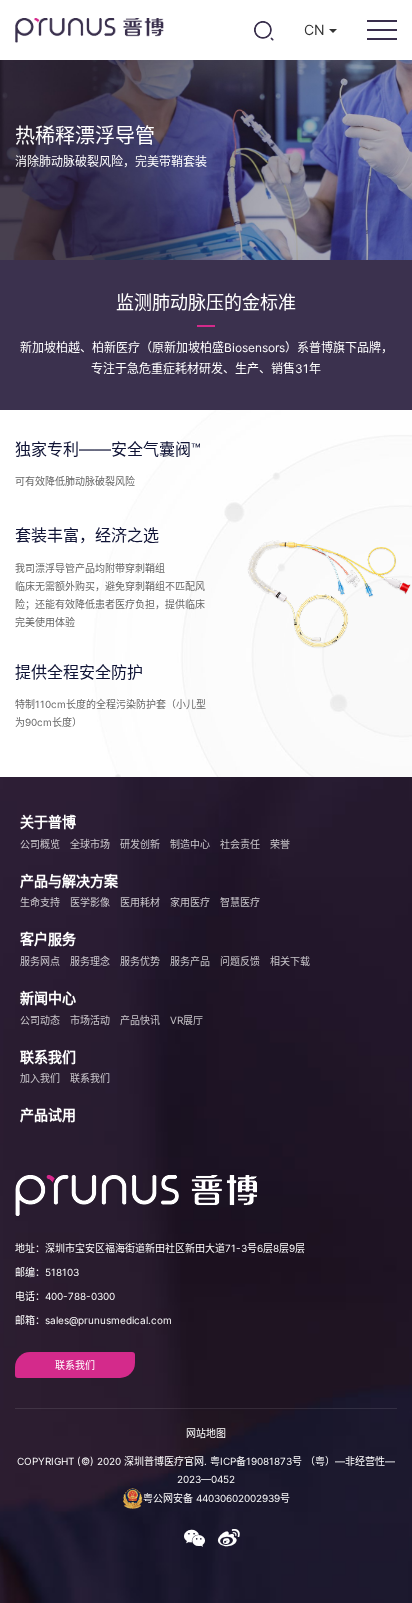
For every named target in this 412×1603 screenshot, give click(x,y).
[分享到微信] (194, 1543)
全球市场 (90, 844)
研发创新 (140, 844)
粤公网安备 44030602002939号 (216, 1498)
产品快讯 (140, 1020)
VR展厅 (186, 1020)
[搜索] (263, 30)
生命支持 (40, 902)
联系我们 (48, 1056)
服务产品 (190, 961)
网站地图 (206, 1433)
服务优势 (140, 961)
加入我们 (40, 1078)
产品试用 (48, 1114)
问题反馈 (240, 961)
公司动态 (40, 1020)
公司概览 (40, 844)
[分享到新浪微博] (228, 1543)
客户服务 (48, 938)
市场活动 (90, 1020)
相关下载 (290, 961)
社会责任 (240, 844)
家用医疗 (190, 902)
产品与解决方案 (69, 880)
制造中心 (190, 844)
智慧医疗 (240, 902)
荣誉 (280, 844)
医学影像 (90, 902)
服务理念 (90, 961)
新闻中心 (48, 997)
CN (316, 29)
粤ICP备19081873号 (256, 1461)
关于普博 (48, 821)
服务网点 (40, 961)
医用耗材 (140, 902)
